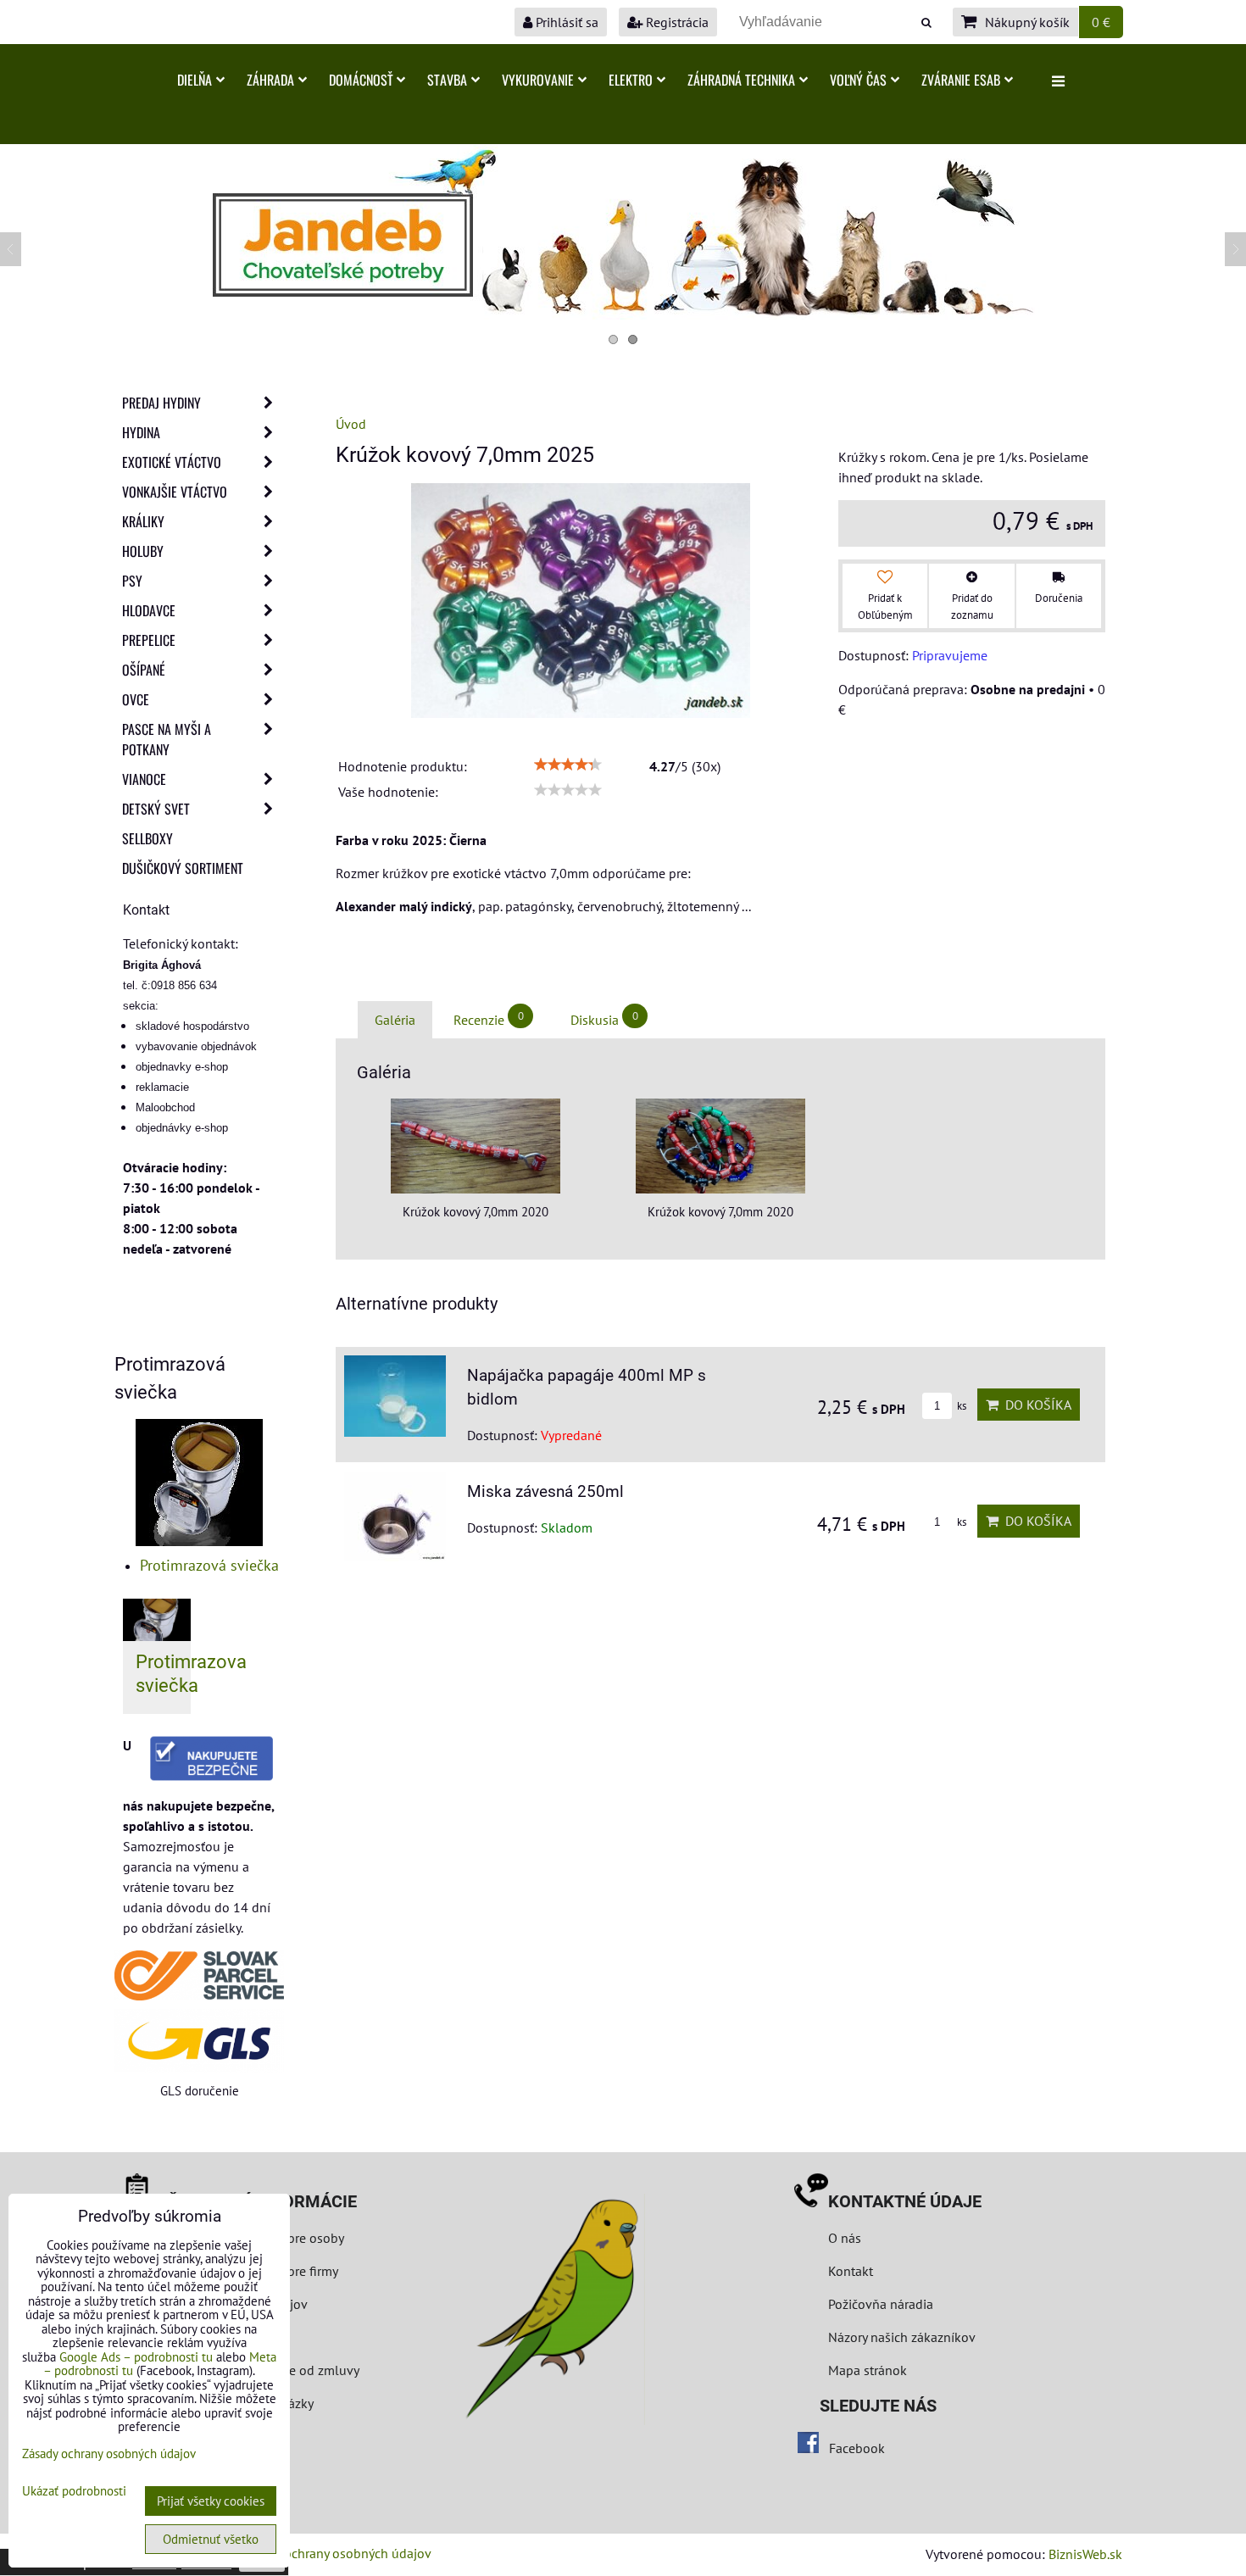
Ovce (136, 699)
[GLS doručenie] (199, 2041)
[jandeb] (623, 314)
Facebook (857, 2448)
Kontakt (851, 2271)
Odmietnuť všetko (211, 2539)
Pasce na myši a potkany (167, 739)
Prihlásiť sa (565, 22)
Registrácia (676, 22)
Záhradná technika (741, 80)
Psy (132, 581)
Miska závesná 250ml (545, 1491)
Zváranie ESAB (961, 80)
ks (960, 1406)
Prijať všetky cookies (211, 2501)
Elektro (631, 80)
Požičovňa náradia (881, 2304)
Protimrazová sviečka (209, 1565)
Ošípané (144, 670)
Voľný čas (858, 80)
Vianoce (144, 779)
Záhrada (270, 80)
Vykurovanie (538, 80)
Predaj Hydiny (161, 403)
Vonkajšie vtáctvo (175, 492)
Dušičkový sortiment (183, 868)
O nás (845, 2238)
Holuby (143, 551)
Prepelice (149, 640)
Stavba (447, 80)
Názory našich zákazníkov (902, 2337)
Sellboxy (147, 838)
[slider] (568, 765)
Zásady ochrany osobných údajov (336, 2553)
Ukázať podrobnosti (74, 2492)
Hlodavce (149, 610)
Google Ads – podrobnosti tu (136, 2357)
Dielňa (195, 80)
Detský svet (156, 809)
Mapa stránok (868, 2370)
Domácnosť (361, 80)
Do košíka (1035, 1405)
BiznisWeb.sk (1085, 2554)
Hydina (141, 432)
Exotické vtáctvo (172, 462)
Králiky (143, 521)
